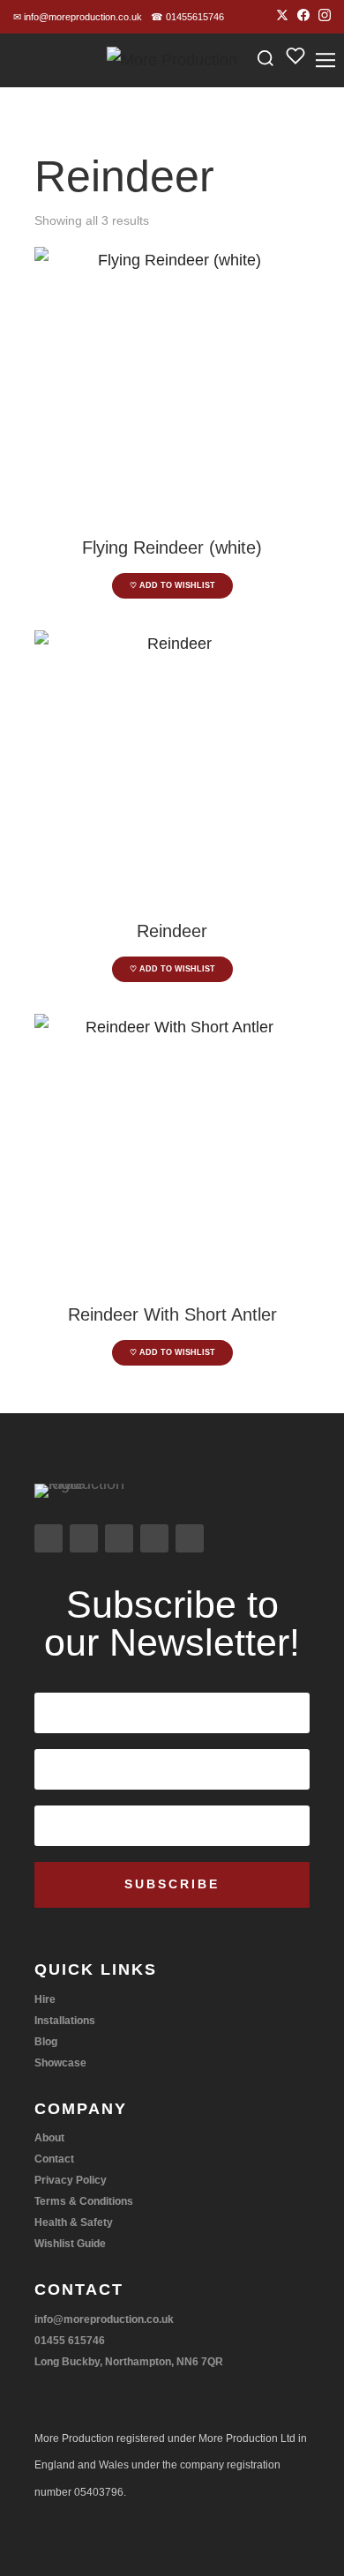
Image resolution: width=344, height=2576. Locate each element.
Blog (46, 2042)
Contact (54, 2159)
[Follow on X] (119, 1538)
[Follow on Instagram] (49, 1538)
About (49, 2138)
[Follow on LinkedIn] (154, 1538)
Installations (65, 2021)
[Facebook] (303, 17)
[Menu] (325, 60)
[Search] (265, 60)
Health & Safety (74, 2222)
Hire (45, 1999)
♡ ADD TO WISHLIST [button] (172, 585)
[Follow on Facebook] (84, 1538)
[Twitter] (282, 17)
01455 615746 (70, 2341)
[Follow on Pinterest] (190, 1538)
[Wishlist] (295, 61)
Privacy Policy (71, 2180)
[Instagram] (325, 17)
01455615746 (187, 17)
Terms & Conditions (84, 2201)
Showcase (60, 2063)
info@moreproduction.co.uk (78, 17)
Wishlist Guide (70, 2244)
